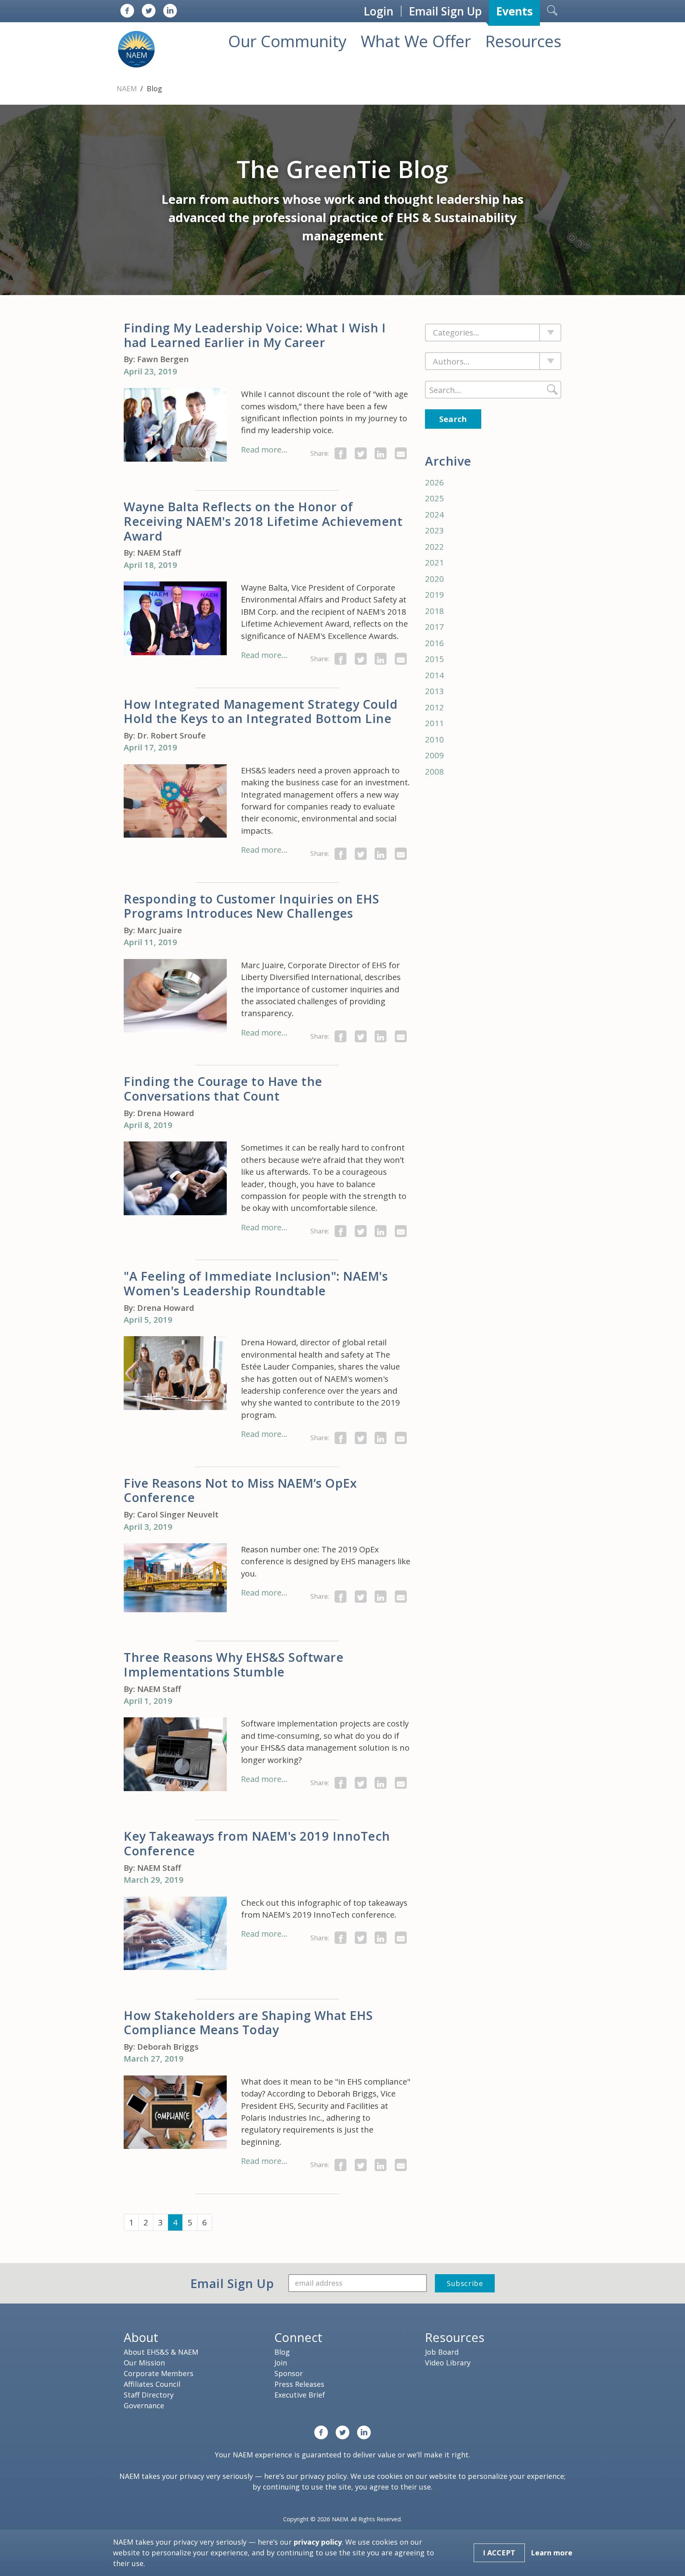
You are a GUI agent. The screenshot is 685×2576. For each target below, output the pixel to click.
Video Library (448, 2363)
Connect (298, 2337)
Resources (523, 41)
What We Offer (416, 41)
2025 (434, 498)
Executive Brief (300, 2395)
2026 (434, 482)
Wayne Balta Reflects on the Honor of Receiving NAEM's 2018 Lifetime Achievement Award (263, 521)
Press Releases (299, 2384)
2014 (434, 675)
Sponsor (289, 2373)
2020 (434, 579)
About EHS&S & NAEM (161, 2352)
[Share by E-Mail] (401, 453)
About (141, 2337)
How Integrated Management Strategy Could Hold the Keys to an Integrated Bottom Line (261, 711)
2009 (434, 755)
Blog (282, 2352)
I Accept (499, 2553)
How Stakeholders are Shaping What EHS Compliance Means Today (248, 2023)
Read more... (264, 449)
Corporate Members (159, 2373)
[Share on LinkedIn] (381, 453)
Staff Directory (149, 2395)
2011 (434, 723)
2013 (434, 691)
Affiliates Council (152, 2384)
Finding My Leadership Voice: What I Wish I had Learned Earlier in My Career (255, 335)
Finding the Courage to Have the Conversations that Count (223, 1089)
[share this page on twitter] (361, 453)
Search (453, 419)
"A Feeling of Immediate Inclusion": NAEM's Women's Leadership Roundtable (256, 1283)
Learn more (552, 2553)
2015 (434, 659)
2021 (434, 562)
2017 (434, 627)
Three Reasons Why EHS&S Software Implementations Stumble (233, 1664)
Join (281, 2363)
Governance (144, 2405)
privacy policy (323, 2476)
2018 (434, 611)
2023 (434, 530)
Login (379, 11)
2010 (434, 739)
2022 (434, 547)
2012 (434, 707)
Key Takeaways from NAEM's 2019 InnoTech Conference (257, 1843)
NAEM (128, 88)
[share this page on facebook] (341, 453)
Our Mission (144, 2363)
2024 (434, 514)
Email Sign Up (445, 11)
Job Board (442, 2352)
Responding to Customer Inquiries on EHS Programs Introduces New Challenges (252, 906)
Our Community (287, 41)
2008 (434, 771)
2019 (434, 595)
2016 (434, 643)
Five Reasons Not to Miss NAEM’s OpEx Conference (240, 1490)
